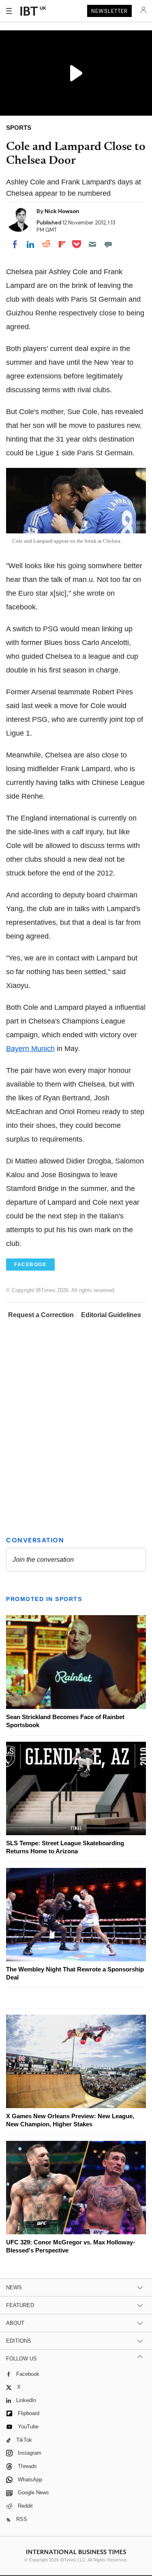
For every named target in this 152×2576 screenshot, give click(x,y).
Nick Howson (62, 211)
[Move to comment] (108, 244)
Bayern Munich (30, 1049)
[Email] (92, 244)
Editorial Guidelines (111, 1315)
